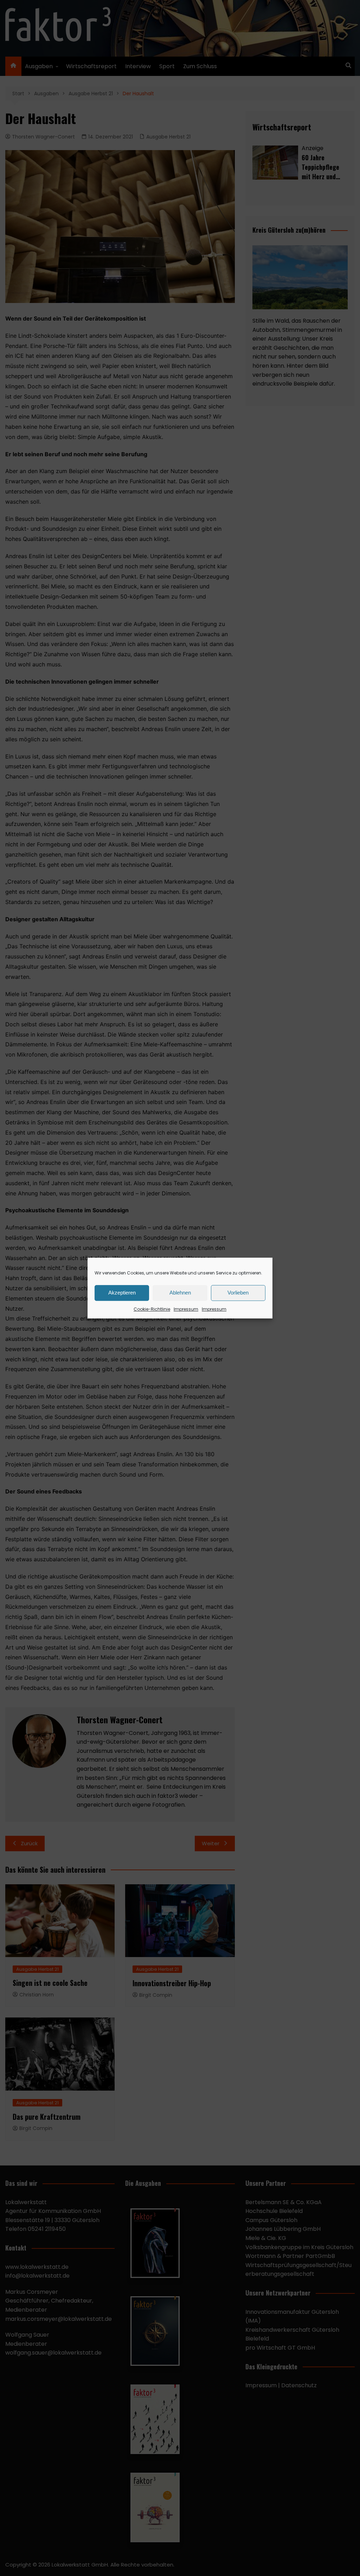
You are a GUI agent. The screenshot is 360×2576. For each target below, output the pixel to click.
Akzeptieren (122, 1293)
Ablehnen (180, 1293)
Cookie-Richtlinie (152, 1309)
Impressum (186, 1309)
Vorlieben (238, 1293)
